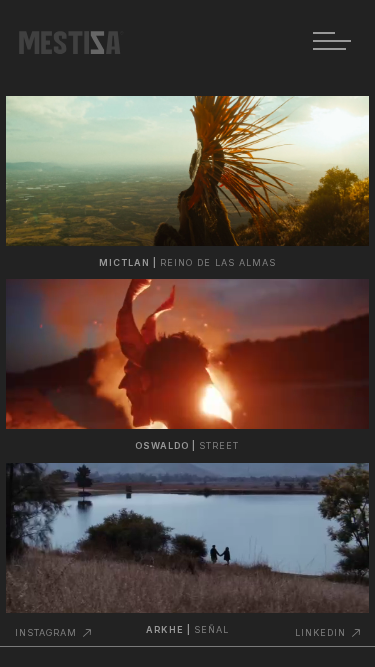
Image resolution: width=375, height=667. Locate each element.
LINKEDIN (320, 632)
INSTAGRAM (46, 632)
